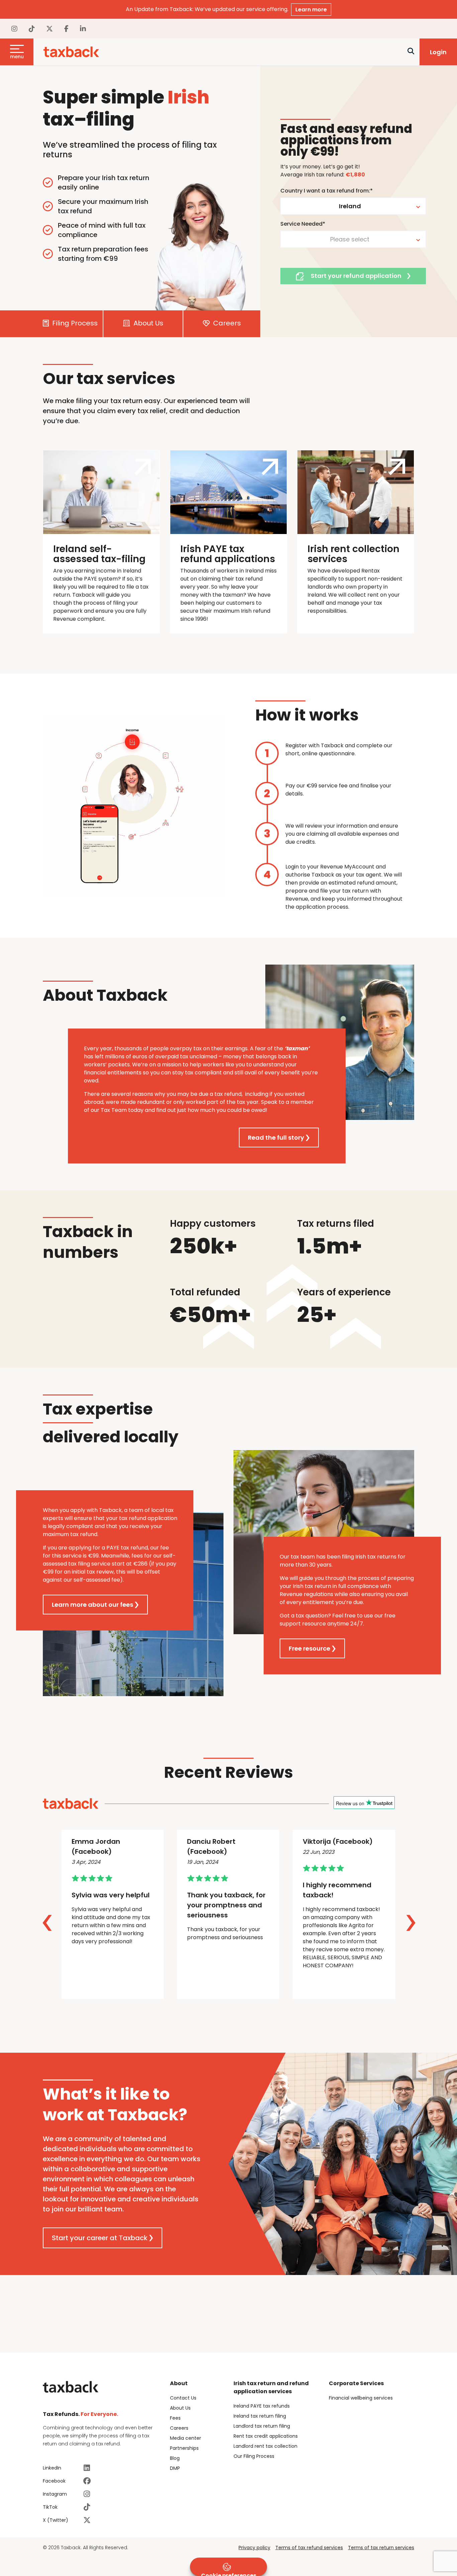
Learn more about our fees (93, 1605)
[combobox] (353, 206)
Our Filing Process (254, 2456)
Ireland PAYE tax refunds (262, 2406)
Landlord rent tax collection (265, 2446)
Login (438, 52)
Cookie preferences (229, 2574)
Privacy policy (254, 2548)
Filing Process (74, 323)
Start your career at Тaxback (100, 2238)
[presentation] (47, 1923)
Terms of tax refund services (309, 2548)
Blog (175, 2458)
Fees (175, 2418)
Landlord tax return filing (262, 2426)
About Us (148, 323)
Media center (186, 2438)
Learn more (311, 10)
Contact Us (183, 2398)
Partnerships (184, 2448)
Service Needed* (303, 224)
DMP (175, 2468)
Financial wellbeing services (361, 2398)
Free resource (309, 1648)
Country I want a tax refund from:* (327, 191)
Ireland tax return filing (260, 2416)
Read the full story (276, 1138)
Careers (226, 323)
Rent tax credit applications (266, 2436)
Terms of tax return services (381, 2548)
